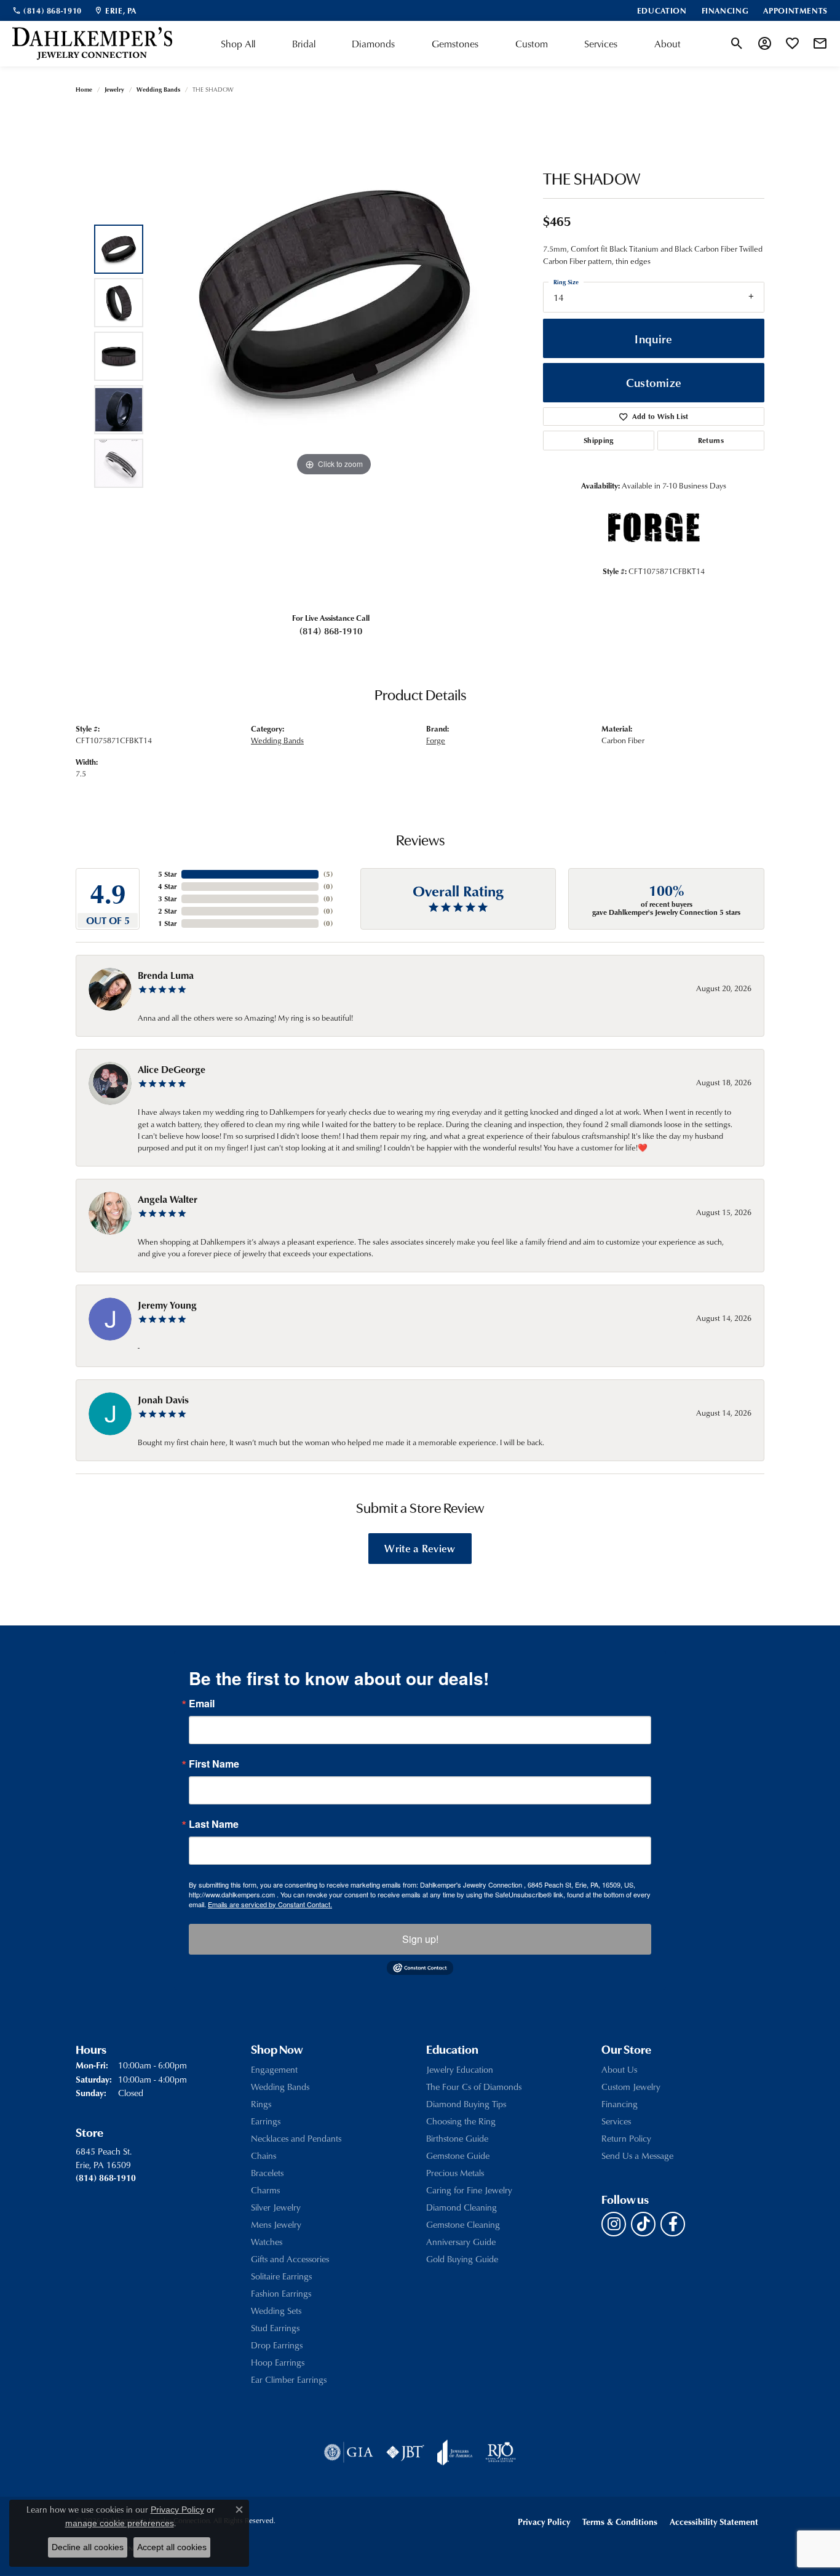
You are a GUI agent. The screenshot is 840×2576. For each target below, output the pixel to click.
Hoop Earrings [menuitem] (278, 2362)
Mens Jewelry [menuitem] (276, 2224)
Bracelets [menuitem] (267, 2173)
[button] (737, 44)
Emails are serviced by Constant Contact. (270, 1904)
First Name (214, 1764)
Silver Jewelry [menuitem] (276, 2207)
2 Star (167, 911)
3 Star (167, 899)
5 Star (167, 874)
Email (202, 1704)
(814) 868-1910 (331, 631)
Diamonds (373, 44)
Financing (620, 2104)
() (328, 874)
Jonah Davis (163, 1400)
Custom (532, 44)
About (668, 44)
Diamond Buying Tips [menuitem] (466, 2104)
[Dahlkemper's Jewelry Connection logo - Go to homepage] (92, 44)
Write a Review (420, 1548)
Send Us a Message (637, 2155)
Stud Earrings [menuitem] (275, 2328)
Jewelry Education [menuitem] (460, 2069)
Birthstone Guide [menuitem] (457, 2138)
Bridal (304, 44)
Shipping (599, 440)
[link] (47, 10)
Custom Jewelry (631, 2087)
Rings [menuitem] (261, 2104)
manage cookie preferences (120, 2523)
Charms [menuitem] (265, 2190)
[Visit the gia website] (349, 2452)
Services (601, 44)
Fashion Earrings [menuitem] (281, 2293)
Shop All (238, 44)
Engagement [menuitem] (274, 2069)
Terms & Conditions (620, 2522)
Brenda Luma (166, 975)
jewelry (114, 89)
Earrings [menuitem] (266, 2121)
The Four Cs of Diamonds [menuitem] (474, 2087)
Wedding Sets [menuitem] (276, 2311)
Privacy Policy (544, 2522)
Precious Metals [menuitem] (455, 2173)
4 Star (167, 886)
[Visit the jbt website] (405, 2452)
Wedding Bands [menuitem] (280, 2087)
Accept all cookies (172, 2547)
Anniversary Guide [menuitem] (461, 2242)
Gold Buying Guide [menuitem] (462, 2259)
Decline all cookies (88, 2547)
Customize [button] (654, 382)
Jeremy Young (167, 1305)
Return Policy (626, 2138)
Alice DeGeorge (172, 1069)
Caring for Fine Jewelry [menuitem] (469, 2190)
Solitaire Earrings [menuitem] (281, 2276)
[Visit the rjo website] (501, 2452)
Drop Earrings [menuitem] (277, 2345)
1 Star (167, 923)
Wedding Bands (158, 89)
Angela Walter (168, 1199)
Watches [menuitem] (267, 2242)
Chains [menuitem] (263, 2155)
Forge (436, 740)
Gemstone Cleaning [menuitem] (463, 2224)
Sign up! (420, 1939)
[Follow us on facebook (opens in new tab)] (673, 2224)
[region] (334, 356)
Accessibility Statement (714, 2522)
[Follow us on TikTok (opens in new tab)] (643, 2224)
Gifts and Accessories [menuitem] (290, 2259)
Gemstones (455, 44)
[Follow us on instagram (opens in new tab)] (614, 2224)
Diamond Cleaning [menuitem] (462, 2207)
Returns (711, 440)
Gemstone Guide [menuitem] (458, 2155)
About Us (619, 2069)
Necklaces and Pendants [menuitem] (296, 2138)
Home (84, 89)
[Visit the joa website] (455, 2452)
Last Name (214, 1824)
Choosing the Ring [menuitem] (461, 2121)
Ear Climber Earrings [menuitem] (289, 2379)
